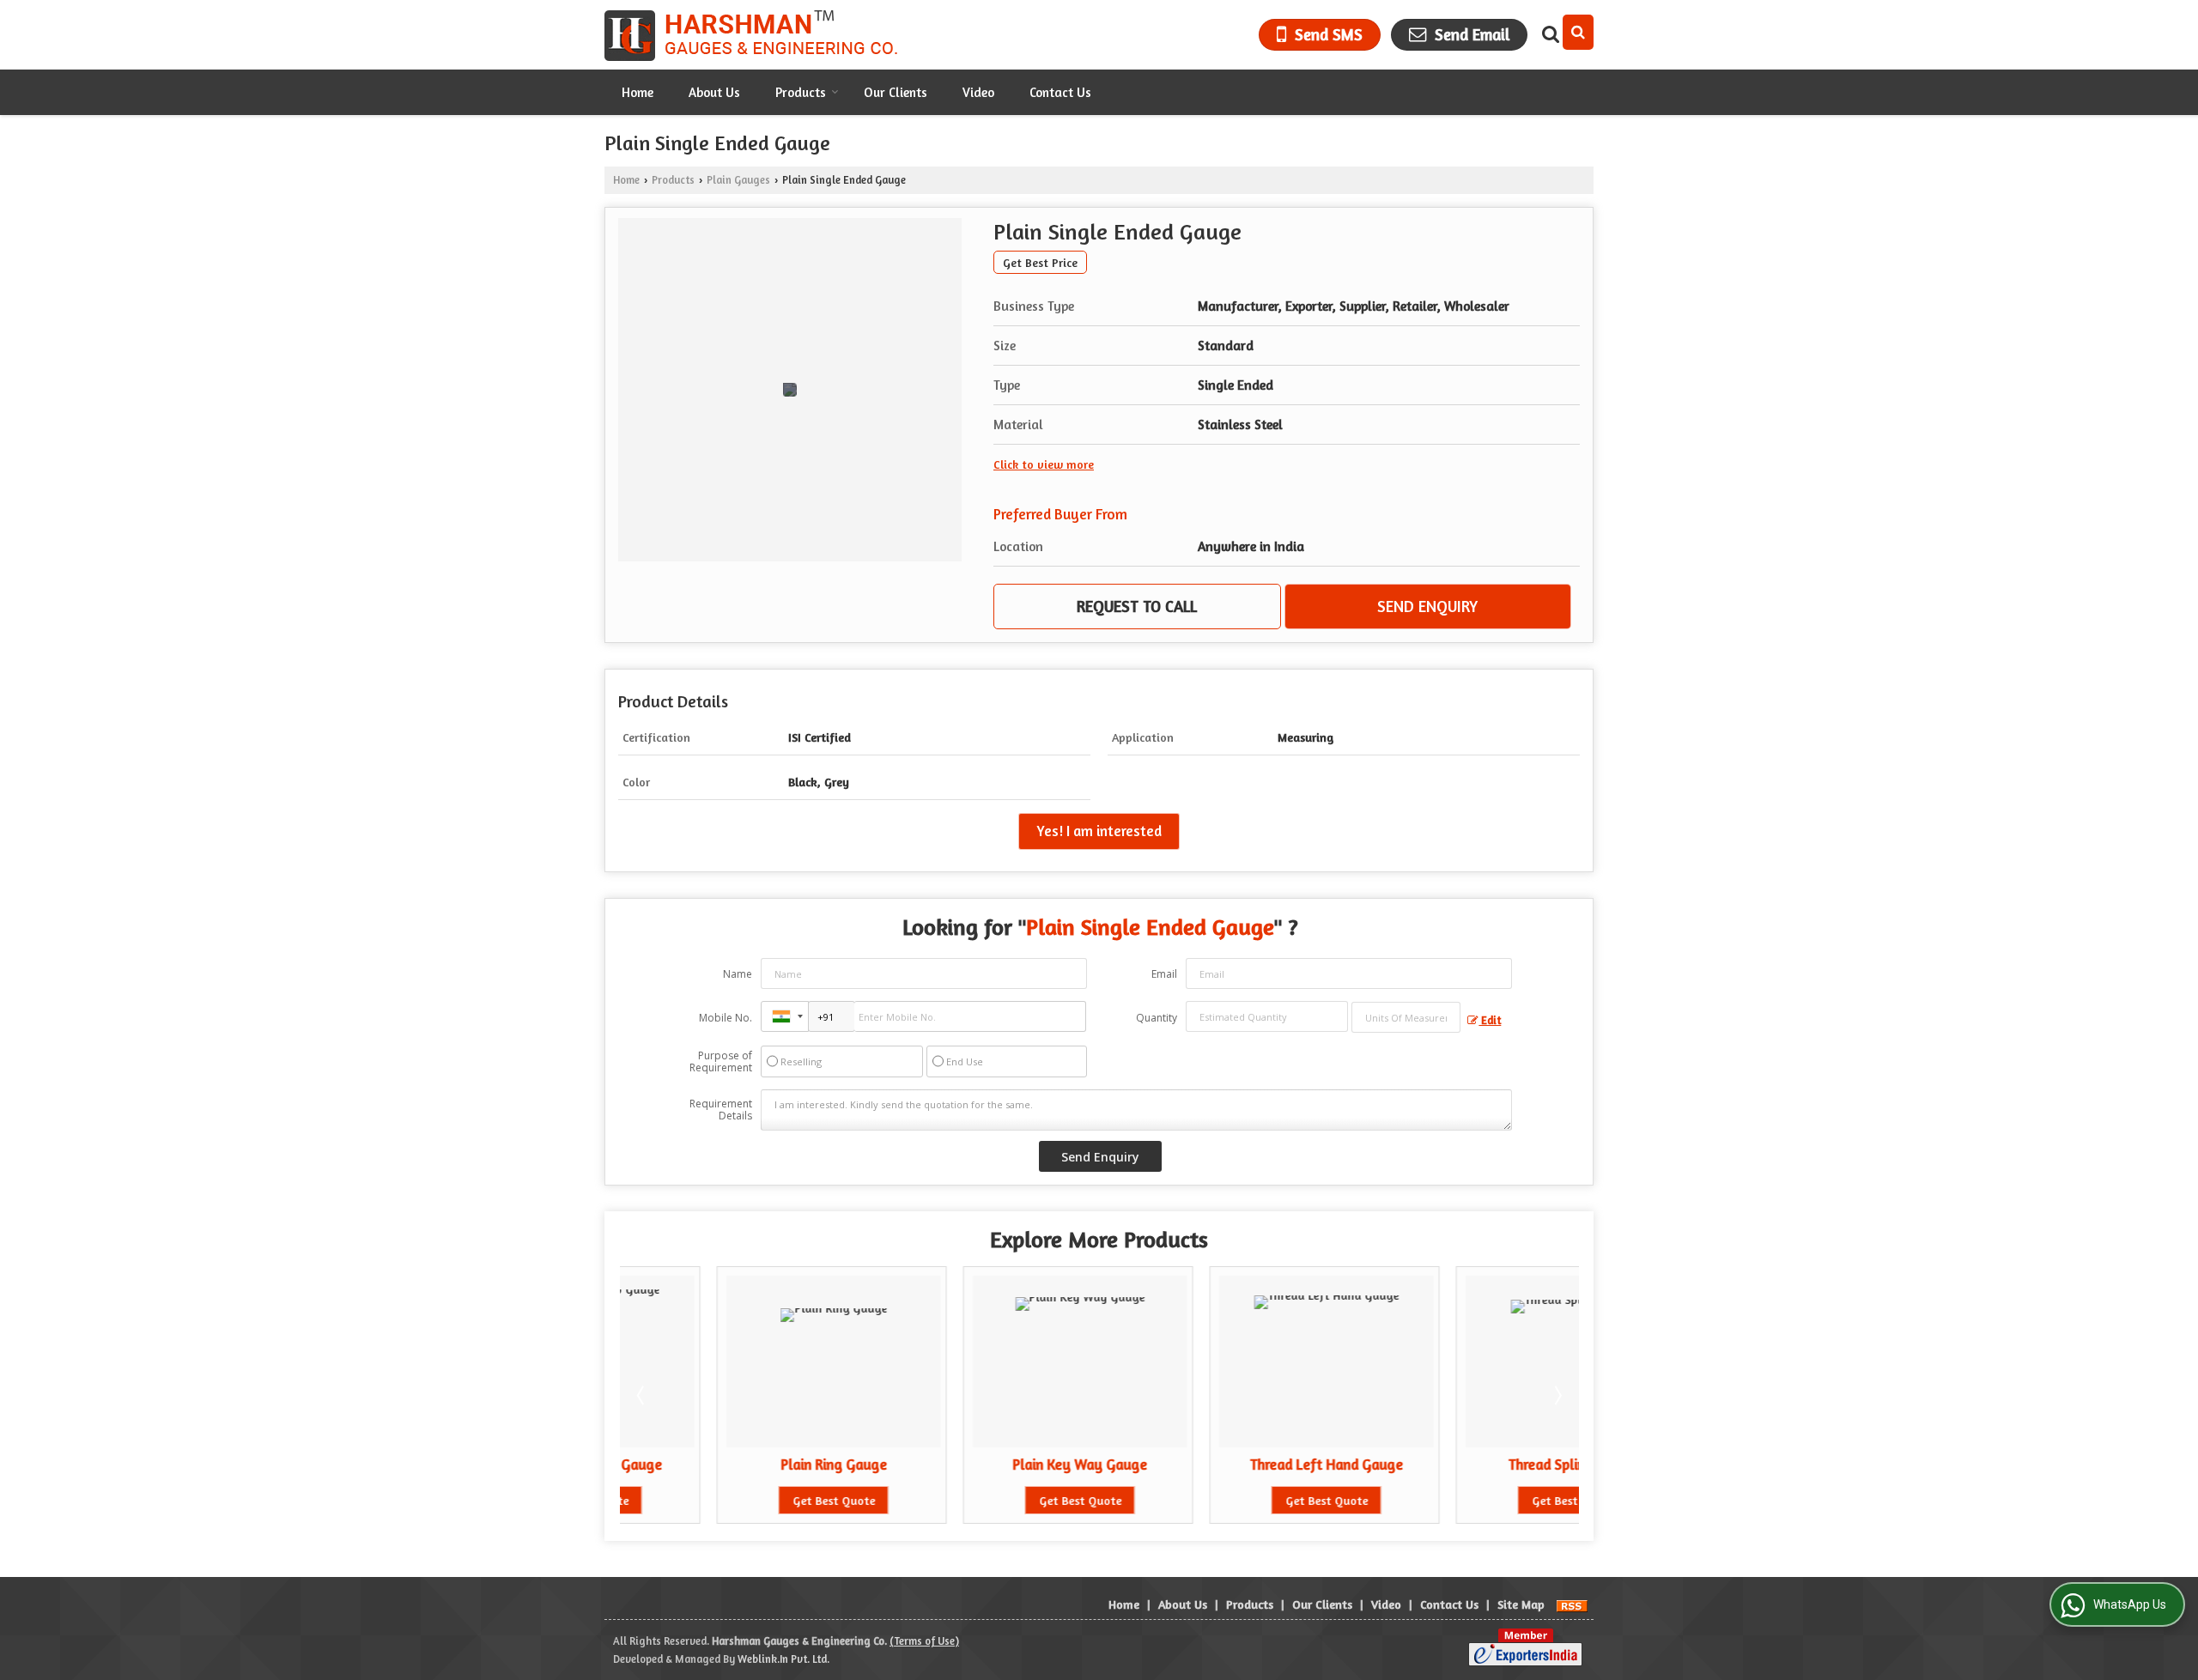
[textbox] (1406, 1017)
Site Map (1521, 1604)
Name (738, 974)
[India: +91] (785, 1016)
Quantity (1157, 1018)
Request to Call (1137, 606)
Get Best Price (1040, 262)
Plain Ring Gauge (737, 1465)
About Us (714, 92)
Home (638, 92)
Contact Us (1060, 92)
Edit (1490, 1020)
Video (978, 92)
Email (1164, 974)
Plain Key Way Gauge (983, 1465)
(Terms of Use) (924, 1641)
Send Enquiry (1427, 606)
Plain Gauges (738, 180)
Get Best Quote (737, 1500)
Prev (642, 1395)
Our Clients (896, 92)
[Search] (1578, 32)
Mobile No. (726, 1018)
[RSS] (1572, 1604)
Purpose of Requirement (721, 1062)
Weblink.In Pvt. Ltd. (783, 1659)
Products (801, 92)
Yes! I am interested (1099, 831)
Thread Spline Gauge (1475, 1465)
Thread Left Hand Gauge (1229, 1465)
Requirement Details (721, 1110)
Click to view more (1044, 464)
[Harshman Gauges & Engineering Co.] (755, 35)
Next (1557, 1395)
